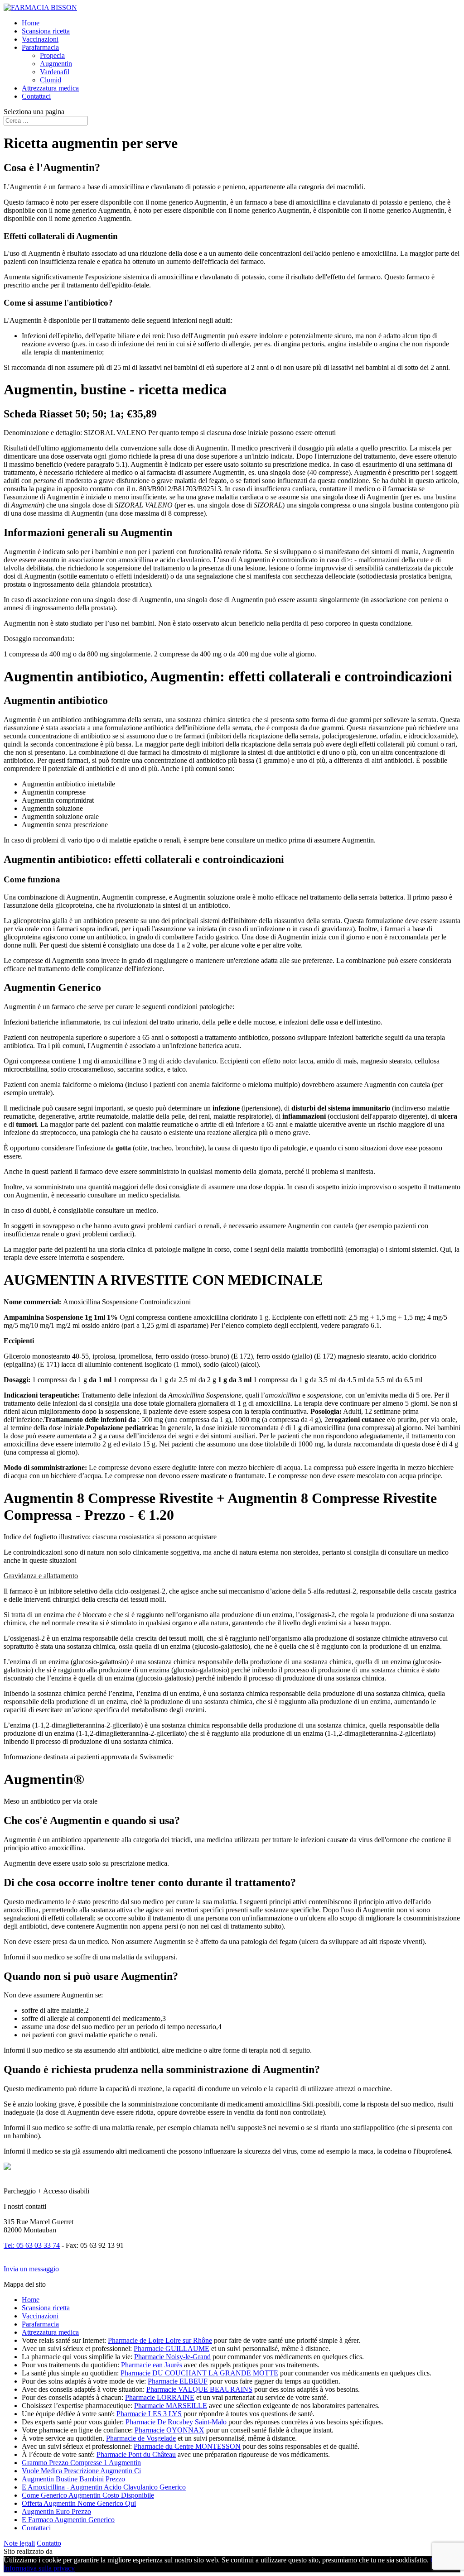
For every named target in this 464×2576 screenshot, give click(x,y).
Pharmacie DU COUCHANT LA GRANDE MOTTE (199, 2373)
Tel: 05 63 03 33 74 (32, 2245)
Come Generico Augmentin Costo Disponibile (88, 2495)
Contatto (49, 2543)
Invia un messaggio (31, 2269)
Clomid (51, 80)
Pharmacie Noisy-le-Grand (172, 2357)
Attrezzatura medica (50, 88)
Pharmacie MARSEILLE (171, 2406)
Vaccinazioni (40, 39)
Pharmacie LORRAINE (160, 2397)
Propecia (52, 55)
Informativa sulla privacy (39, 2568)
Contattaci (36, 96)
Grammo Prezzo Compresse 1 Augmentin (81, 2463)
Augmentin (56, 64)
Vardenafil (55, 72)
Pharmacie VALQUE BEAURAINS (199, 2389)
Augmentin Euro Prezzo (56, 2511)
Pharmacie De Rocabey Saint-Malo (176, 2422)
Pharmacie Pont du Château (136, 2454)
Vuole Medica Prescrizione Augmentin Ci (81, 2471)
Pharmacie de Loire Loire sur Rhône (160, 2340)
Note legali (19, 2543)
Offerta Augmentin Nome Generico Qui (79, 2503)
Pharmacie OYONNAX (169, 2430)
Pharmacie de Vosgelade (141, 2438)
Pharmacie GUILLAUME (172, 2349)
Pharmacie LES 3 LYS (149, 2414)
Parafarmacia (40, 47)
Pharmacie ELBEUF (178, 2381)
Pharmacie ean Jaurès (152, 2365)
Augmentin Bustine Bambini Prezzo (73, 2479)
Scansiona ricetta (46, 31)
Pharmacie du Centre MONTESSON (187, 2446)
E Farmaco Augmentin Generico (68, 2520)
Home (31, 23)
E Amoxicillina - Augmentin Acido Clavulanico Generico (104, 2487)
